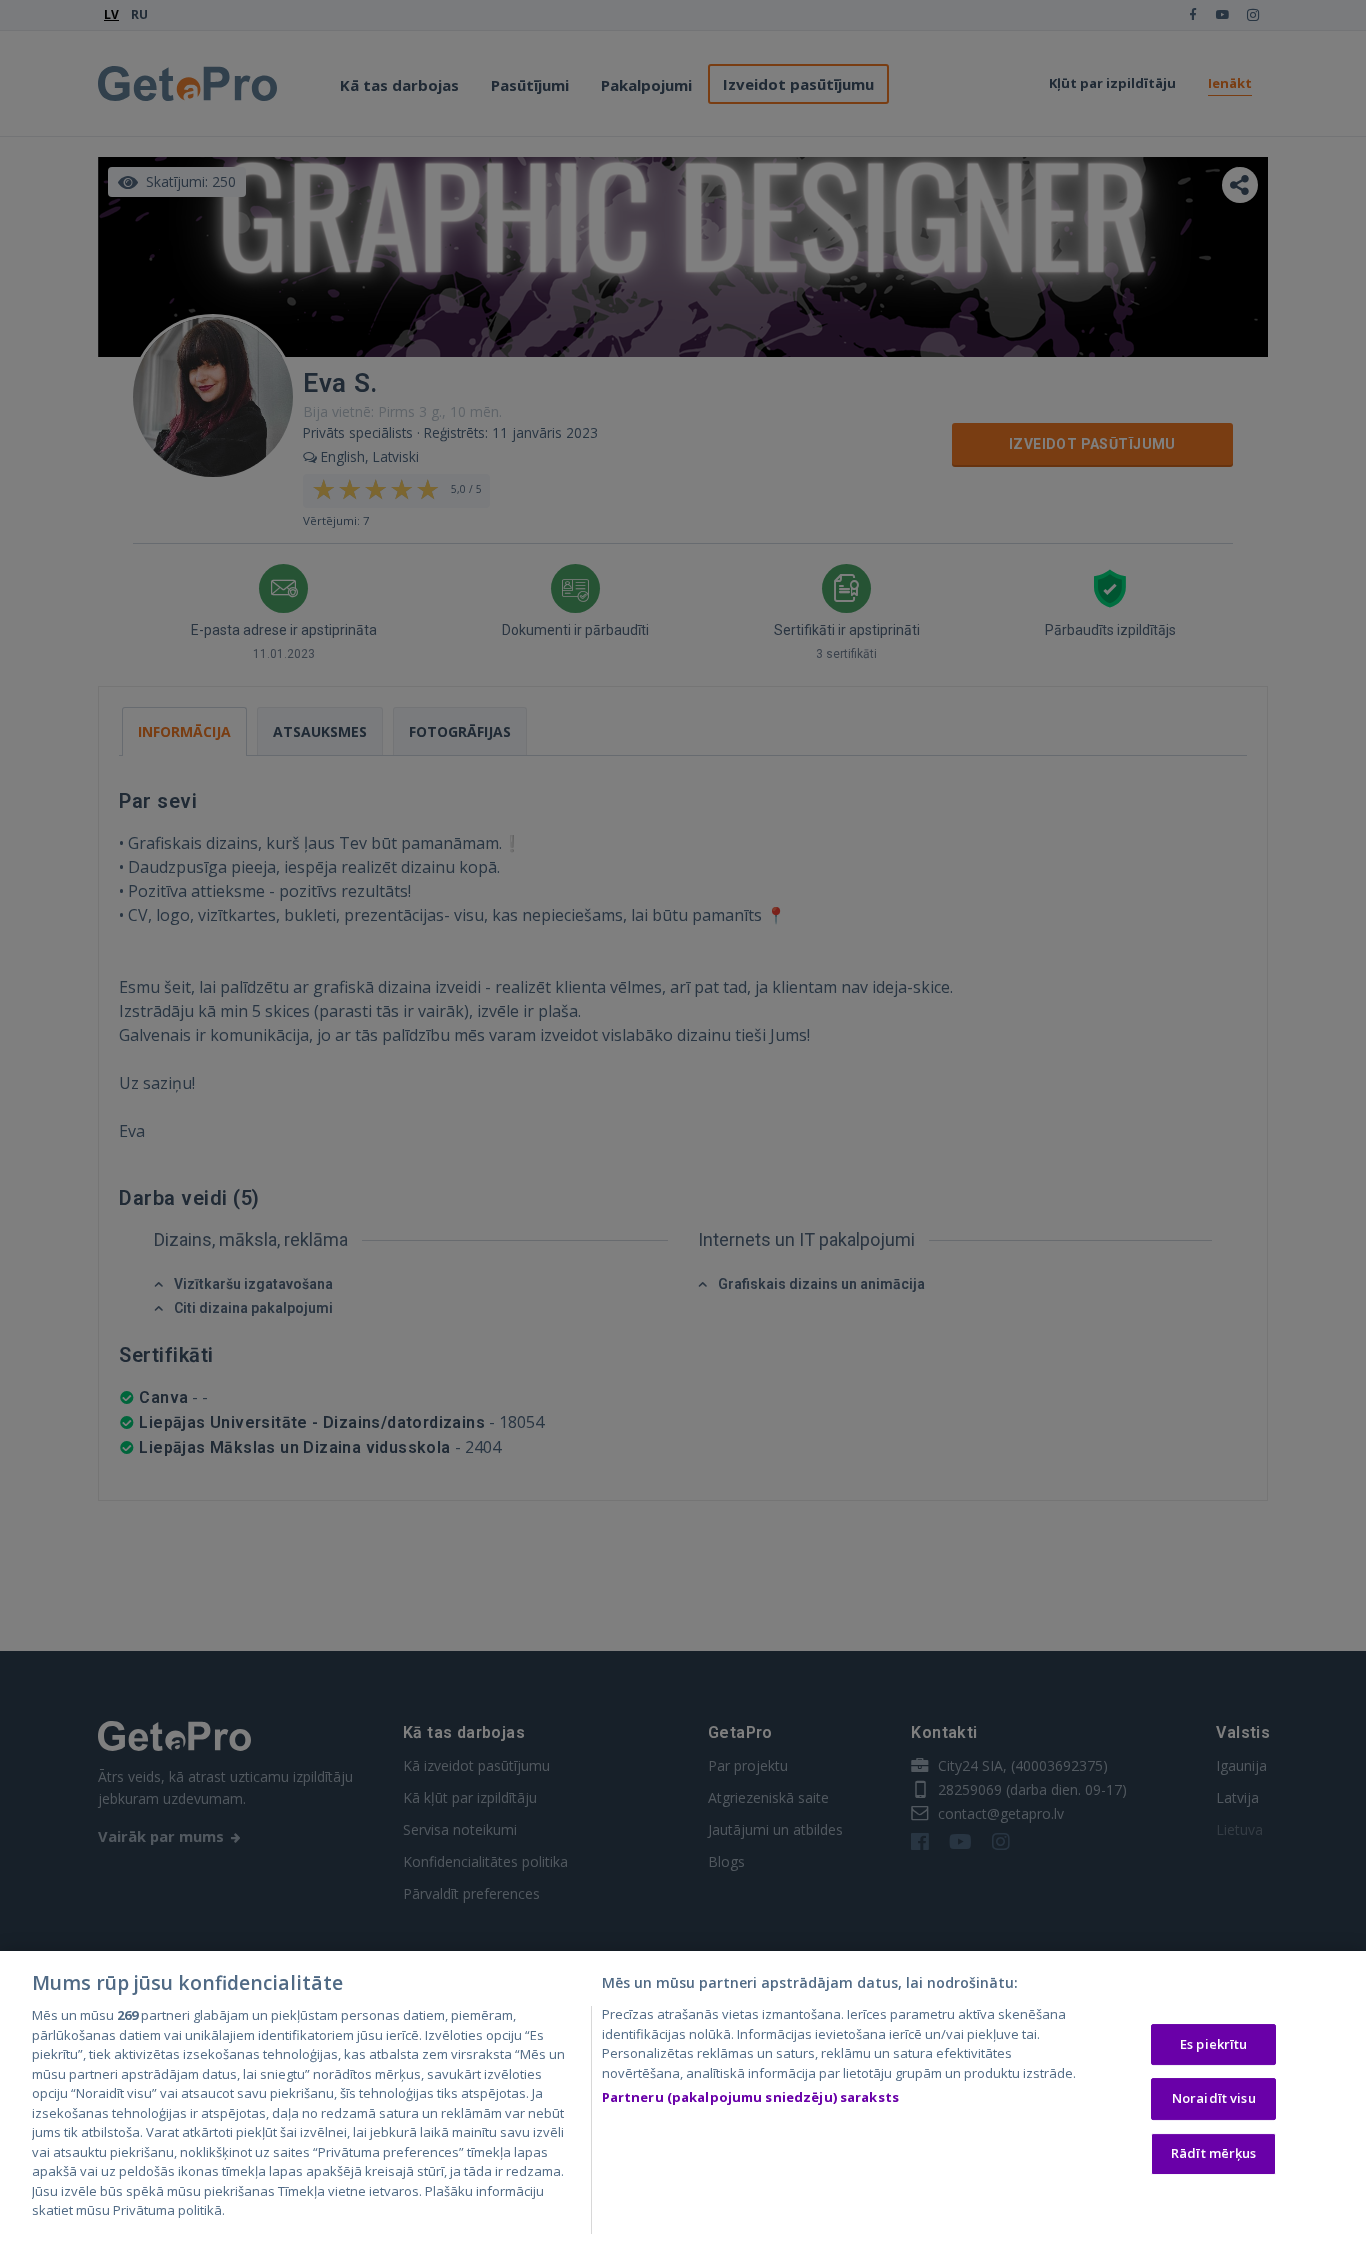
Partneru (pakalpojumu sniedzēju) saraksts (750, 2097)
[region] (683, 2097)
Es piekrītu (1213, 2044)
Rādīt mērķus (1214, 2153)
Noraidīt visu (1214, 2098)
